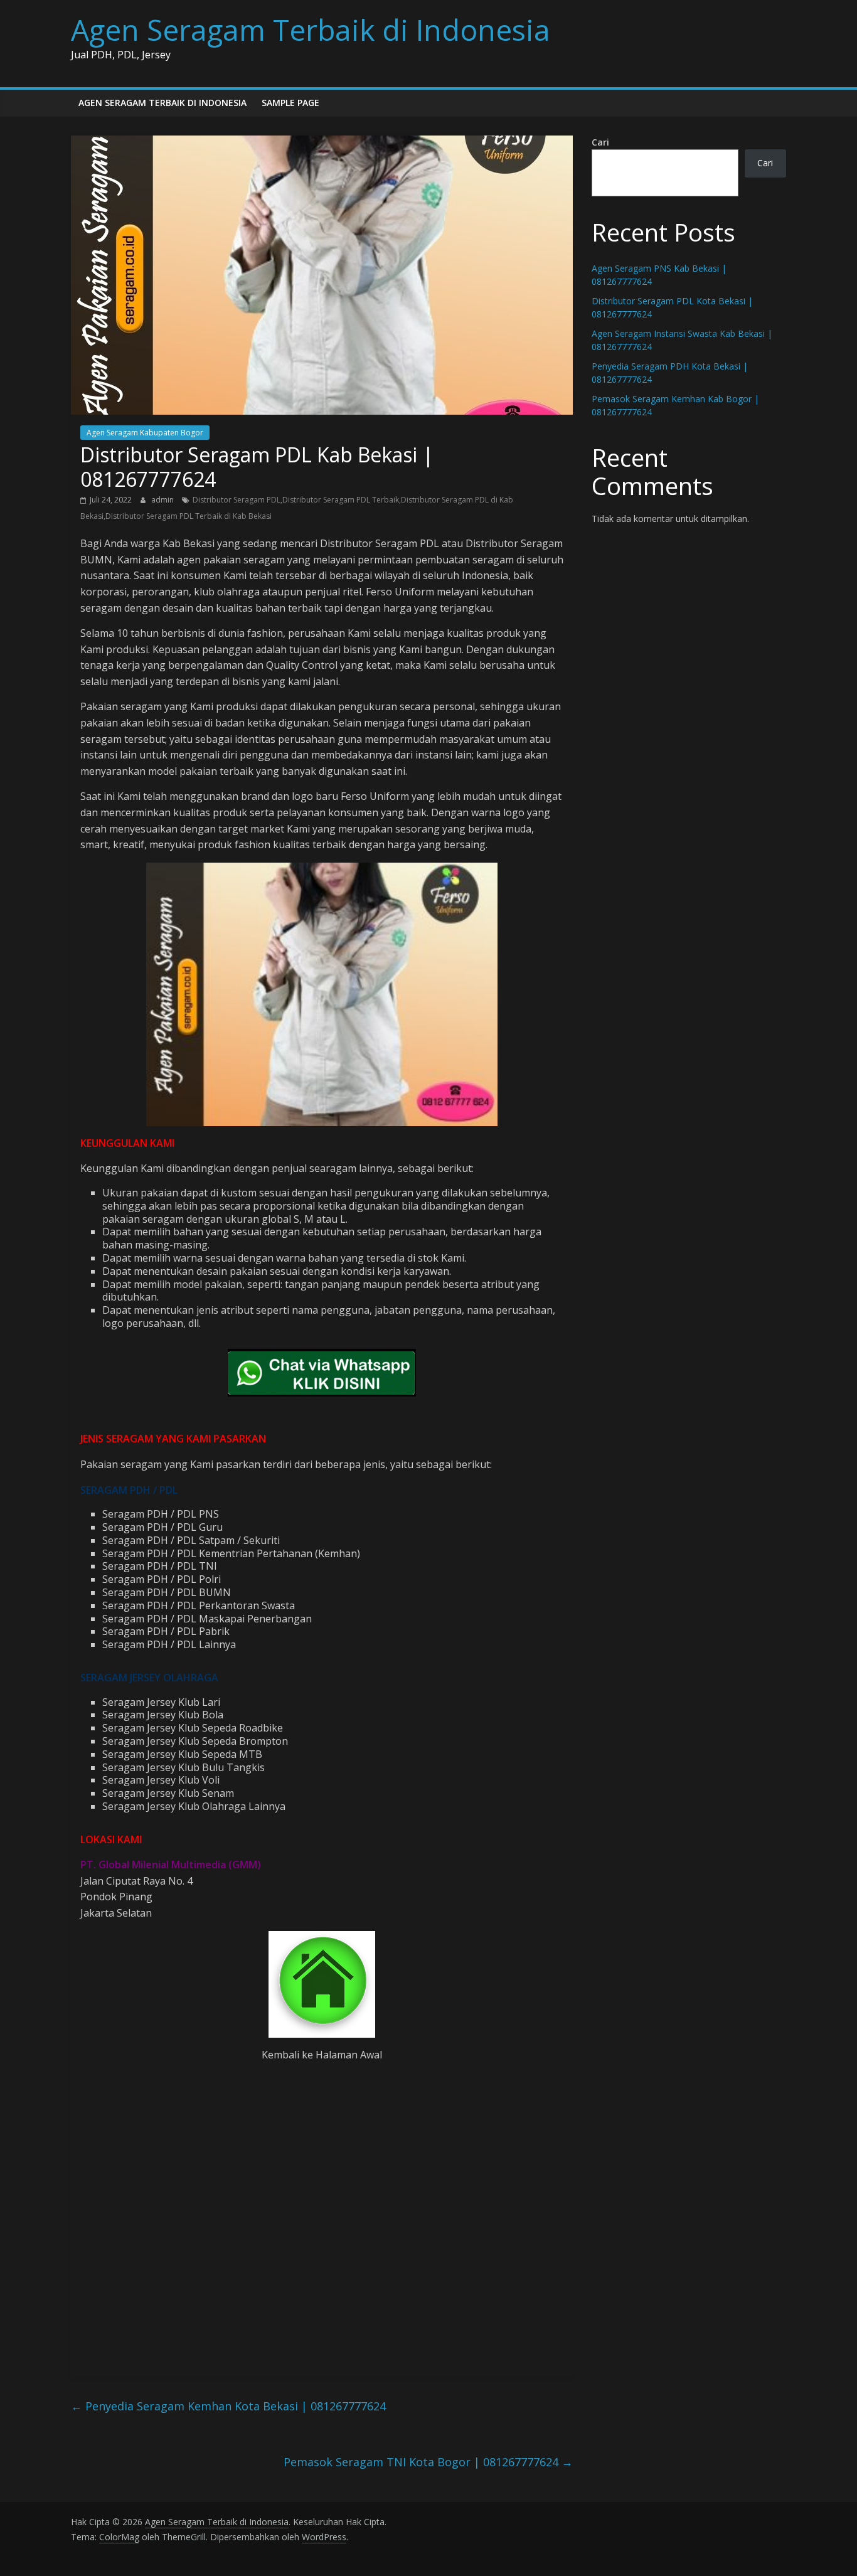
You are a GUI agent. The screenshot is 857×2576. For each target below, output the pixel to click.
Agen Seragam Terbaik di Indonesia (311, 29)
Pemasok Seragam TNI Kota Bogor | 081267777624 (428, 2462)
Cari (600, 142)
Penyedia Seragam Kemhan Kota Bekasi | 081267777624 (228, 2406)
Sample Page (290, 103)
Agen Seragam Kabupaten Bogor (145, 433)
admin (163, 500)
